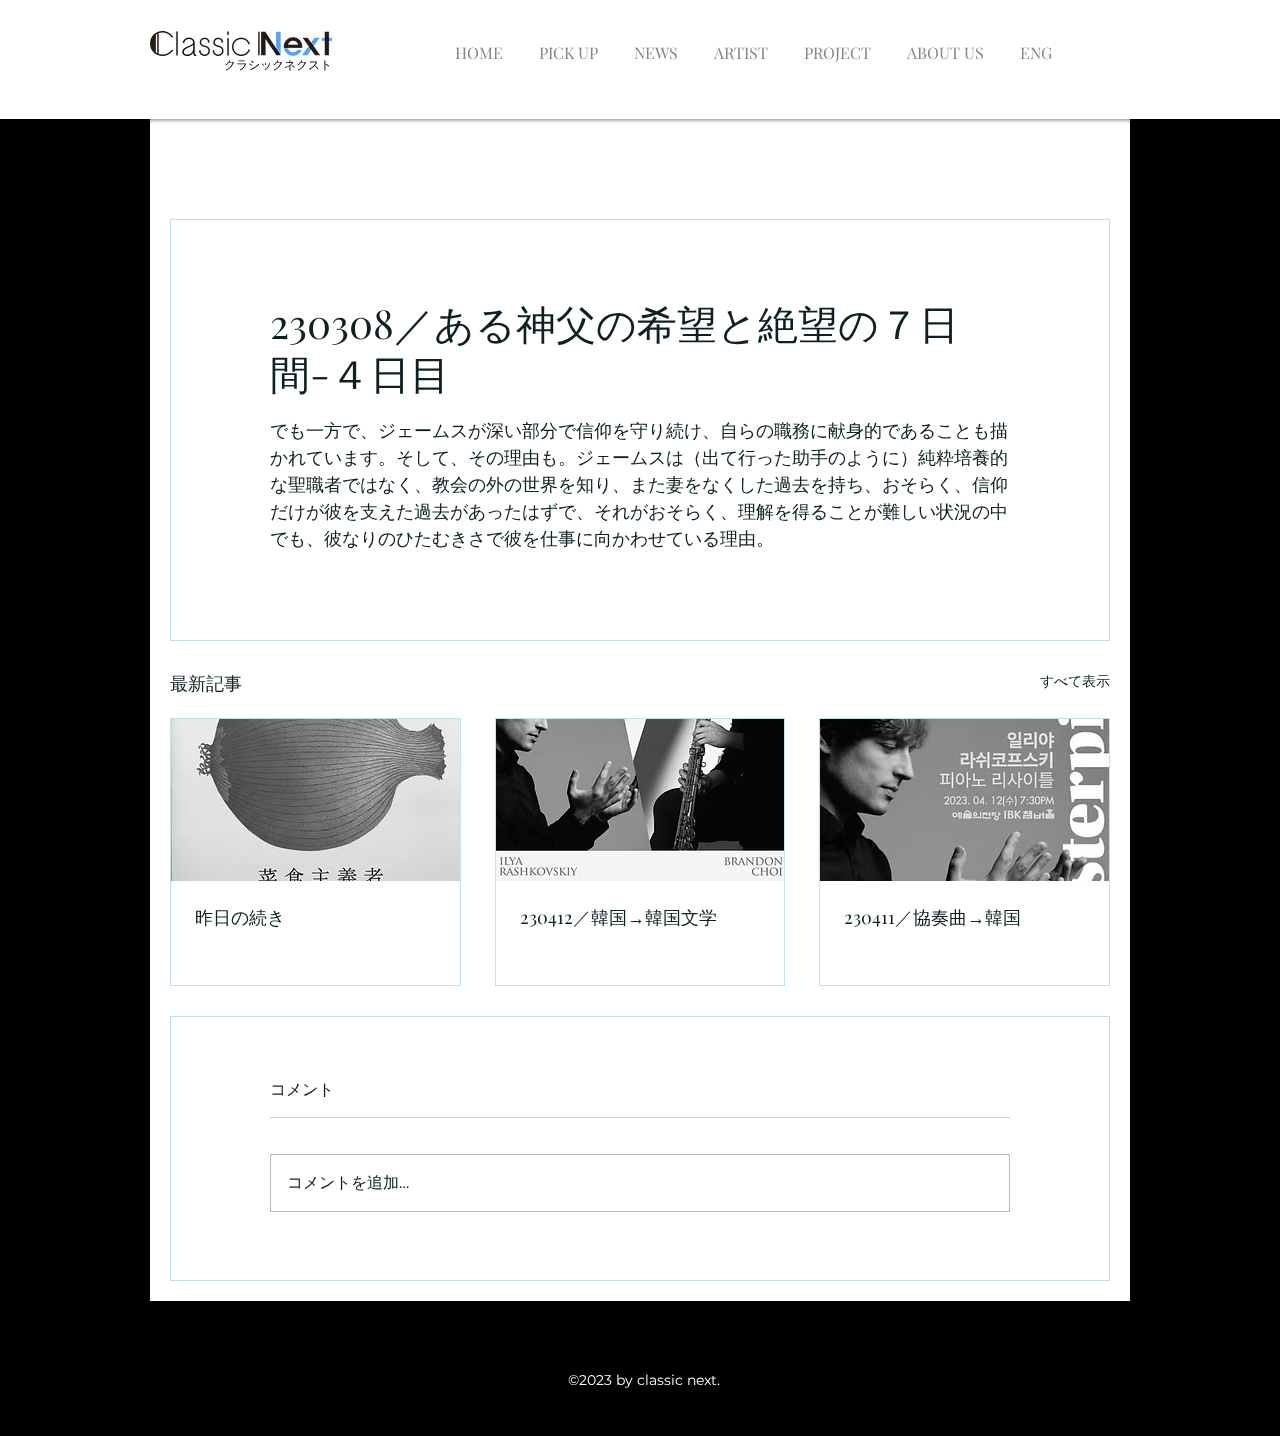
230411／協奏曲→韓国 (932, 917)
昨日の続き (240, 917)
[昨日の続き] (315, 800)
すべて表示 (1075, 681)
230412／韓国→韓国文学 (618, 917)
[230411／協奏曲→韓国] (964, 800)
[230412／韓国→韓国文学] (640, 800)
